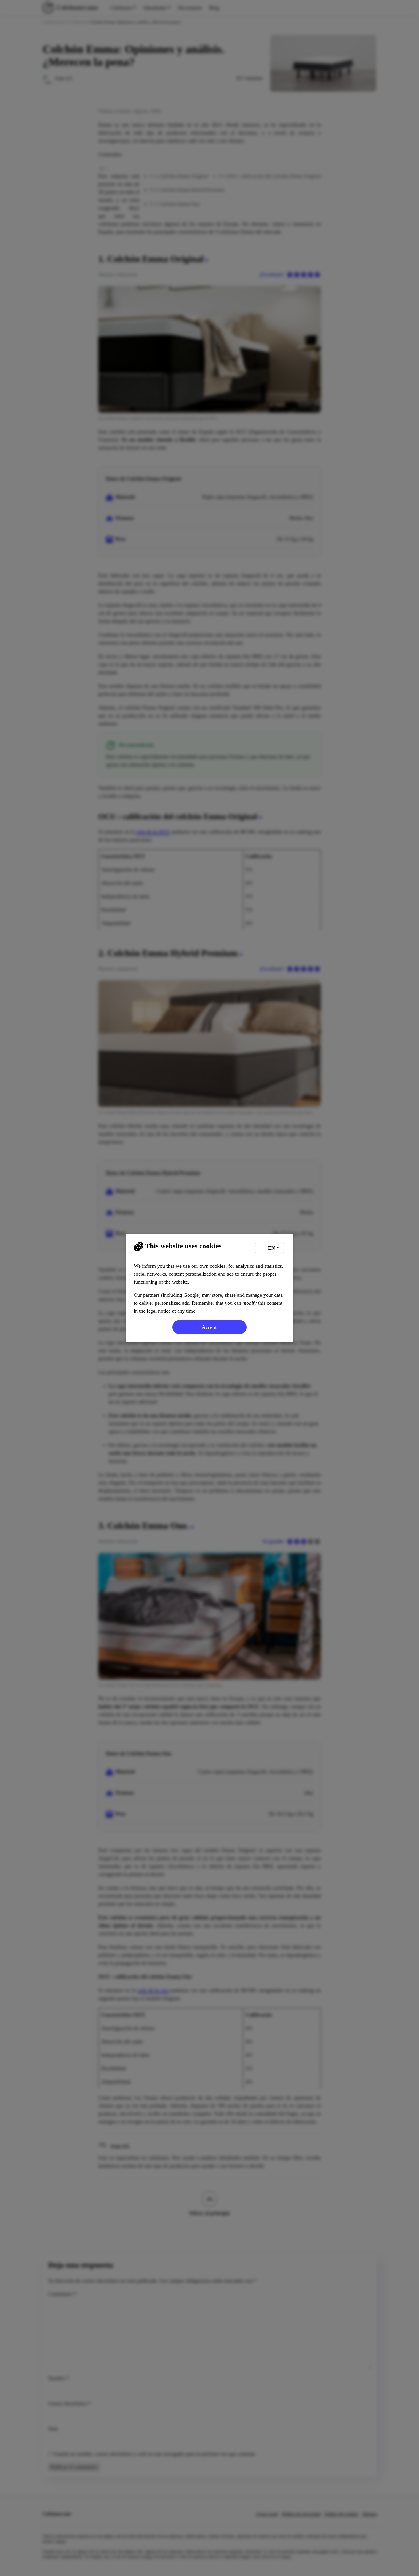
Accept (209, 1327)
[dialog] (209, 1288)
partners (151, 1295)
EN (271, 1248)
